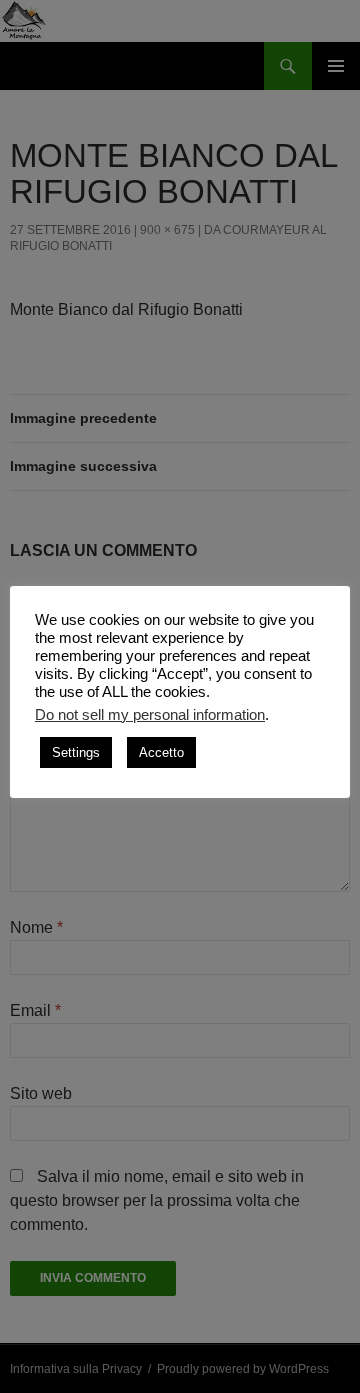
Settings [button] (76, 752)
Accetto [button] (161, 752)
